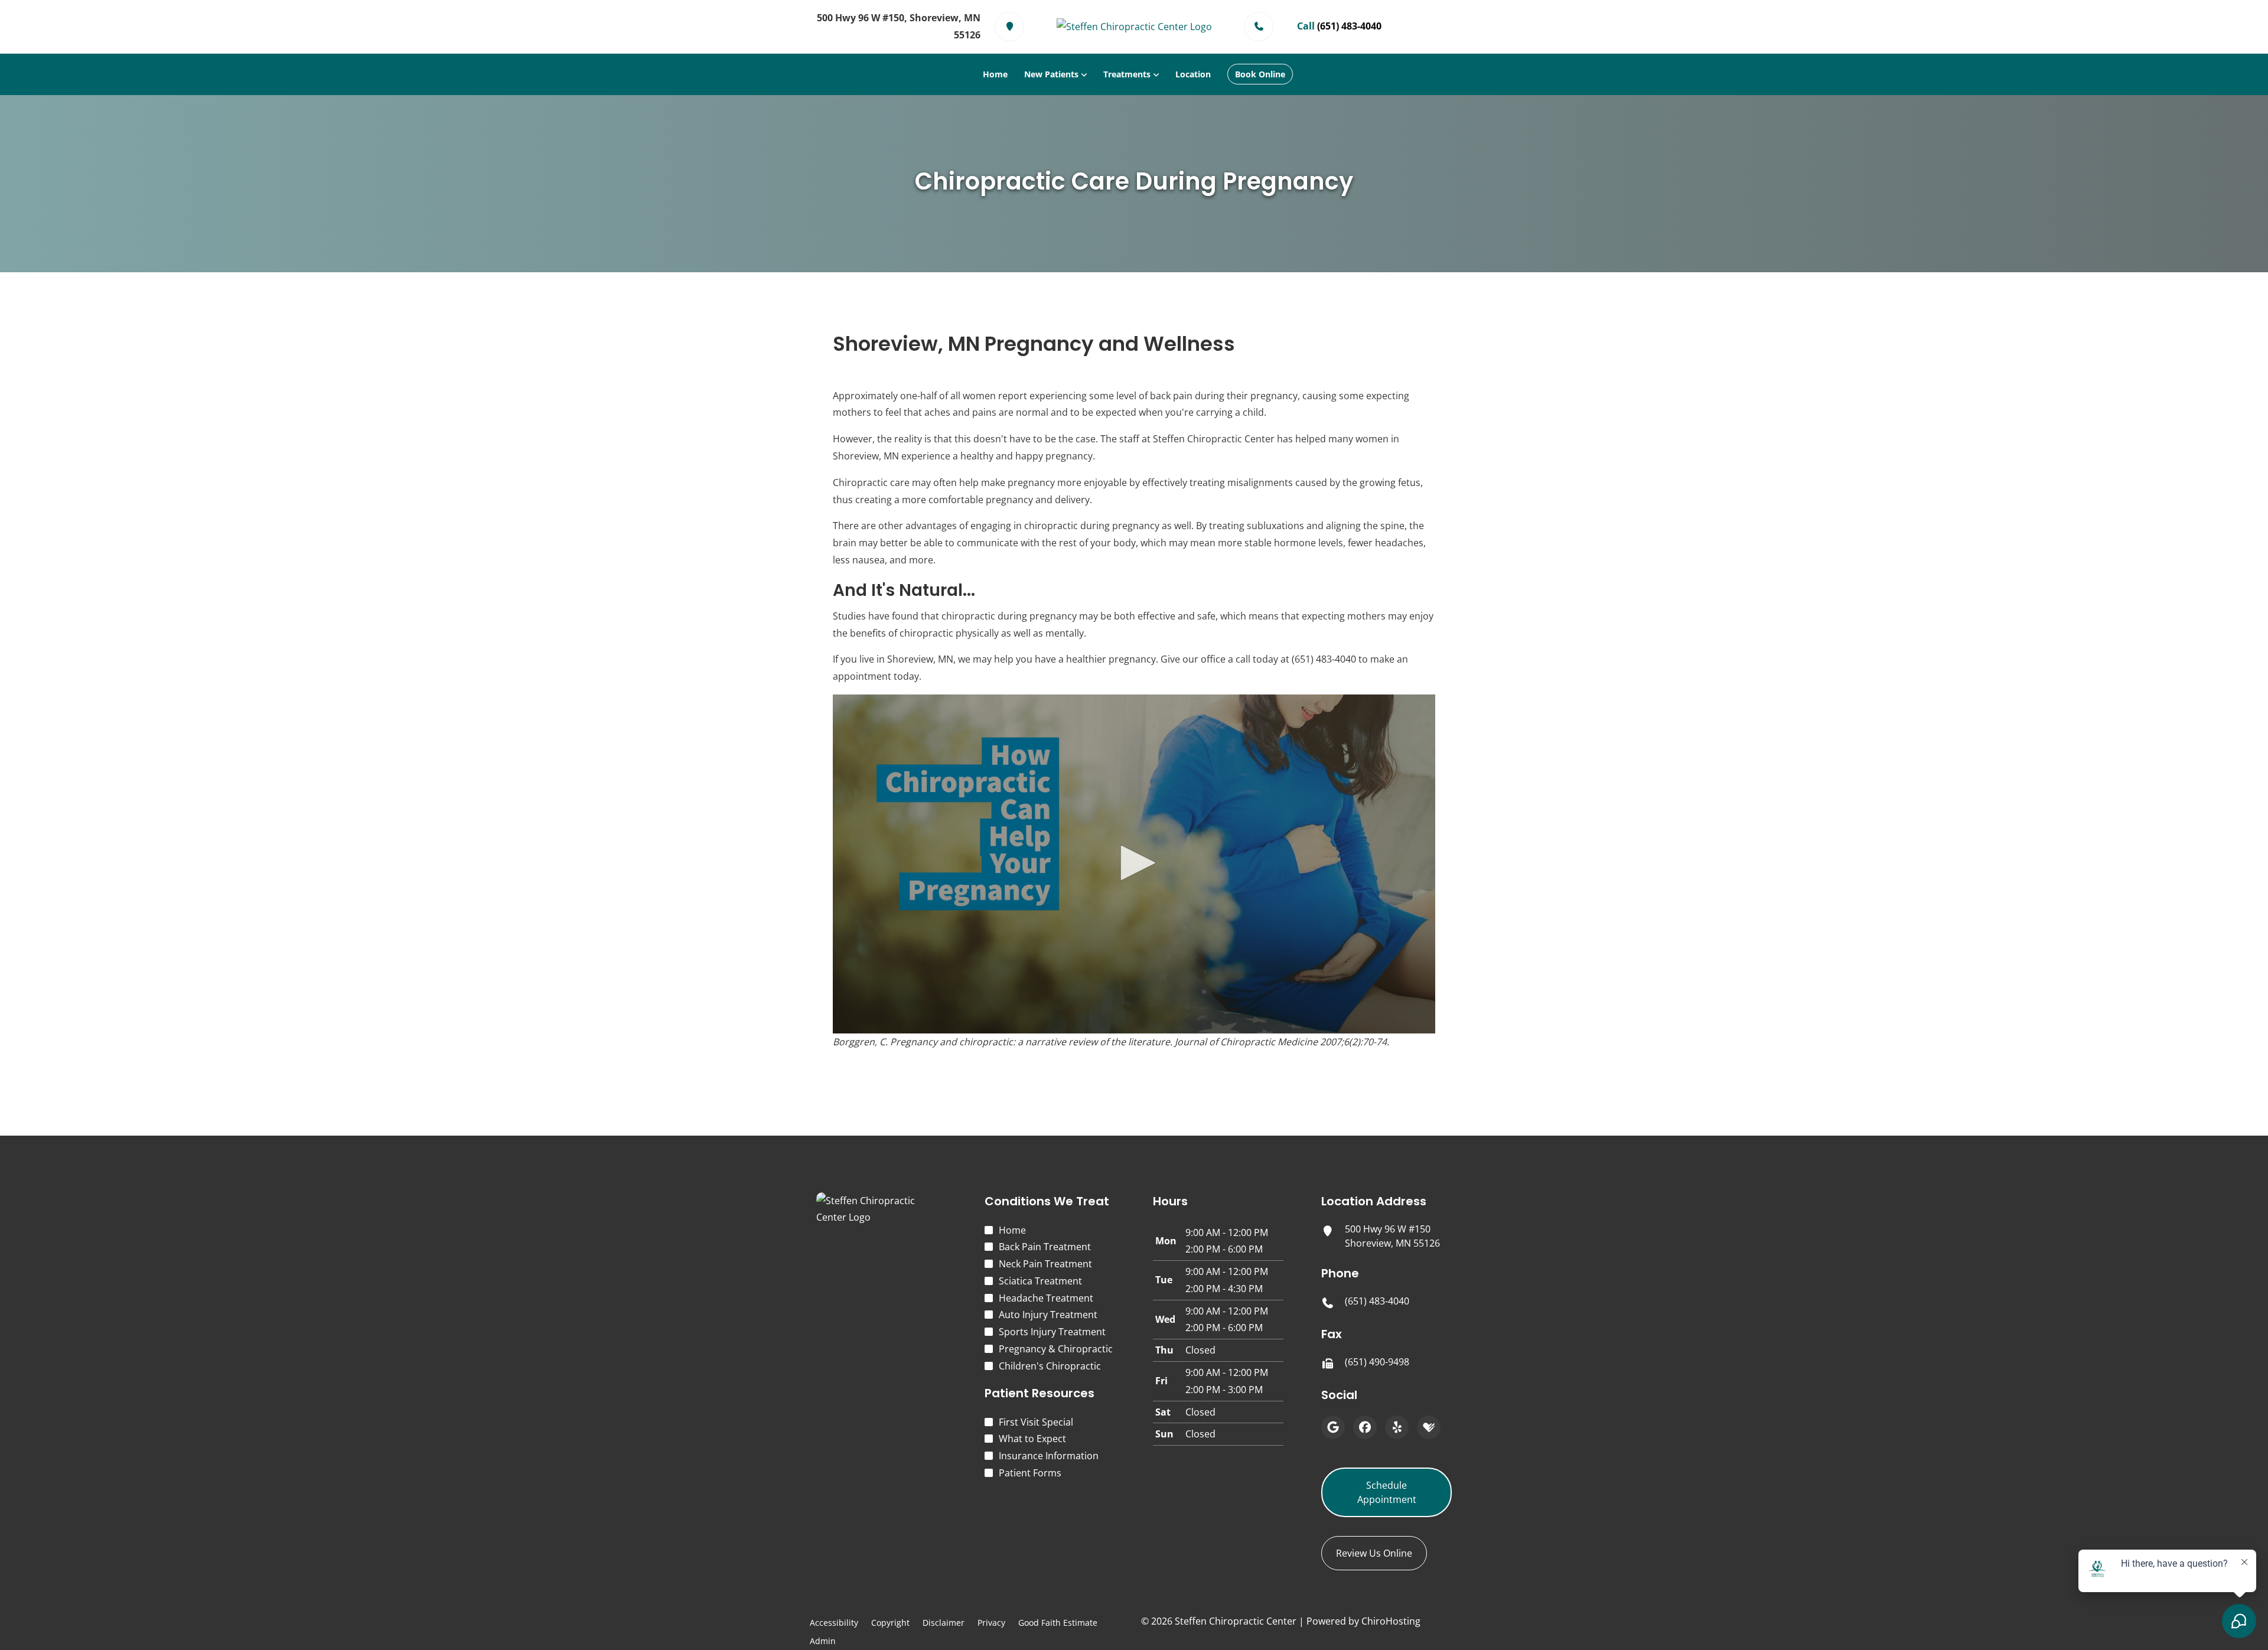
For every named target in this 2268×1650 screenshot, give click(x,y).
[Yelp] (1397, 1427)
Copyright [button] (890, 1623)
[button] (1134, 863)
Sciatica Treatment (1040, 1281)
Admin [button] (823, 1641)
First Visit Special (1036, 1422)
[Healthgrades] (1429, 1427)
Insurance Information (1049, 1456)
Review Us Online (1374, 1553)
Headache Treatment (1046, 1298)
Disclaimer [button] (944, 1623)
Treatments (1127, 74)
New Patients (1051, 74)
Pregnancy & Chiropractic (1056, 1349)
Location (1193, 74)
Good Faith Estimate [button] (1058, 1623)
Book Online (1260, 74)
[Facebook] (1365, 1427)
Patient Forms (1030, 1473)
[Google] (1333, 1427)
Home (995, 74)
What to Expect (1032, 1439)
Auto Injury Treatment (1048, 1315)
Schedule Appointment (1387, 1492)
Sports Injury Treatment (1052, 1332)
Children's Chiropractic (1050, 1366)
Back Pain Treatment (1045, 1247)
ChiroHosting (1391, 1621)
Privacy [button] (991, 1623)
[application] (1134, 864)
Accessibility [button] (834, 1623)
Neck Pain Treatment (1045, 1264)
